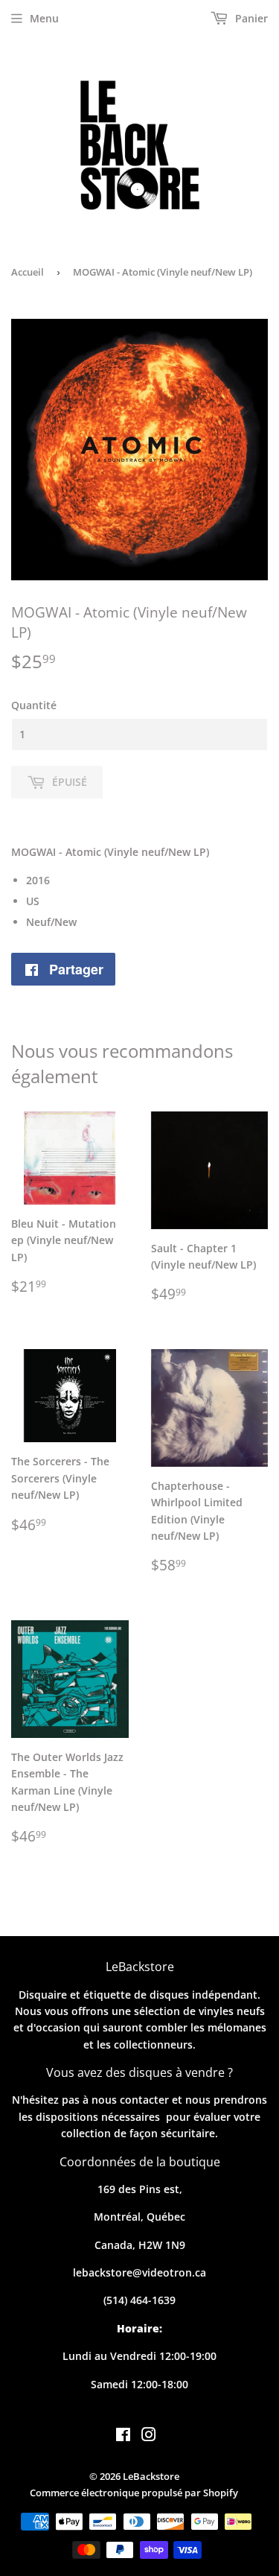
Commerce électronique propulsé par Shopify (134, 2493)
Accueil (28, 272)
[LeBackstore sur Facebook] (123, 2436)
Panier (250, 18)
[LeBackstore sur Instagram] (149, 2436)
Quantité (34, 705)
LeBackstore (151, 2476)
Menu (44, 18)
